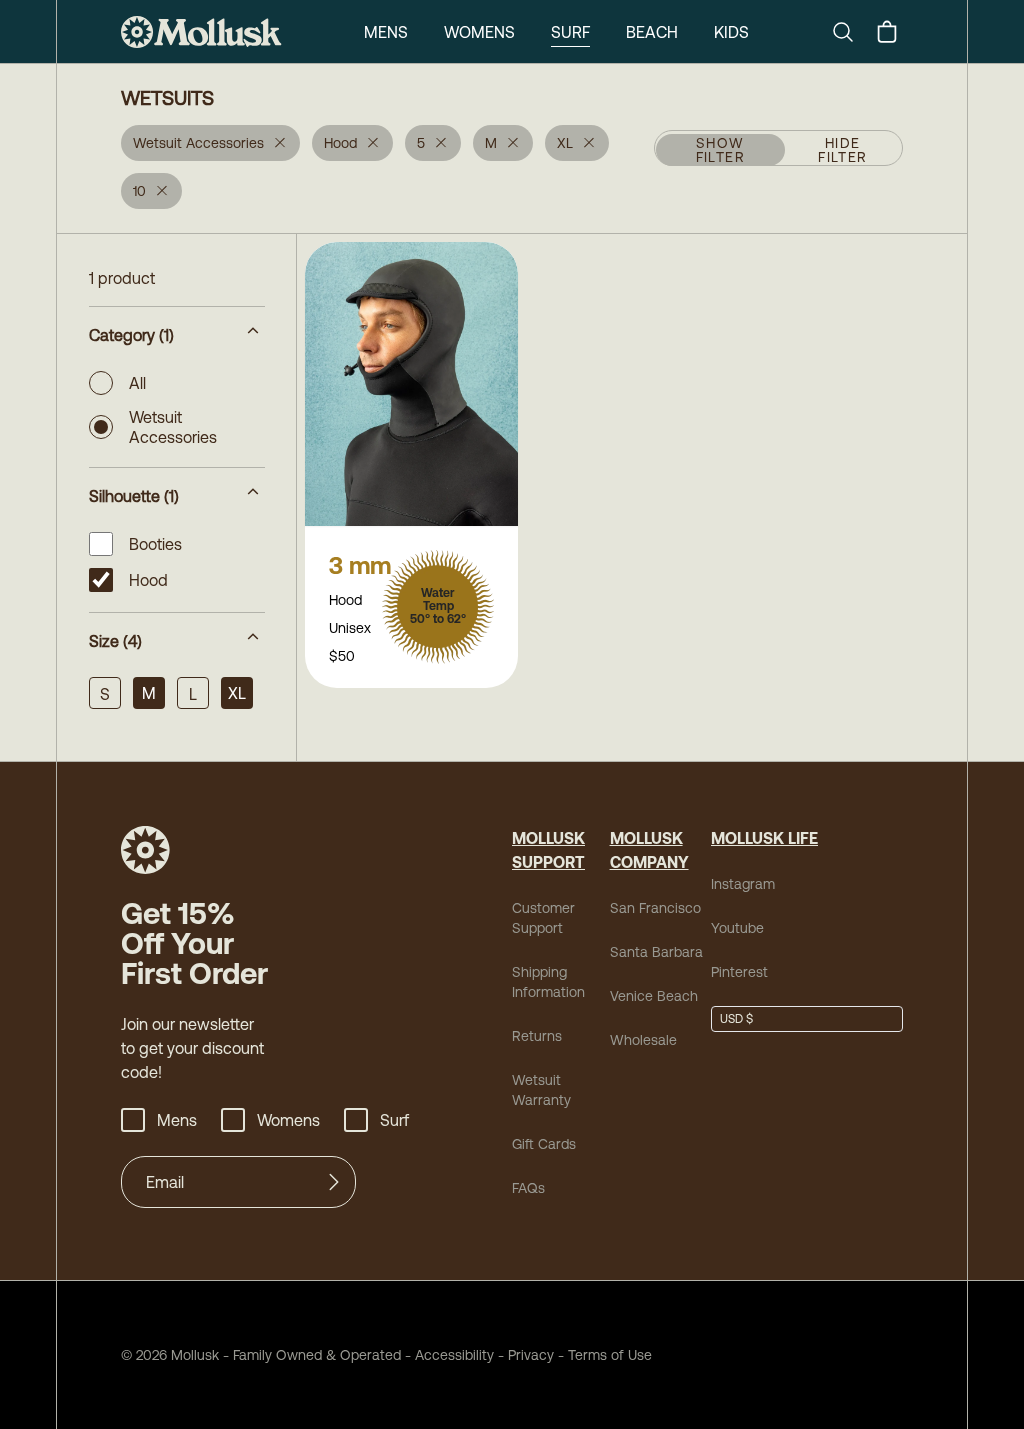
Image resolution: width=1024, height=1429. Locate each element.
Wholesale (643, 1040)
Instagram (743, 884)
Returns (537, 1036)
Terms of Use (610, 1355)
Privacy (531, 1355)
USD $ (736, 1019)
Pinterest (739, 972)
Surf (570, 32)
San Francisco (655, 908)
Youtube (737, 928)
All (137, 383)
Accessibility (447, 1355)
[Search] (851, 32)
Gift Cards (544, 1144)
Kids (731, 32)
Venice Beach (654, 996)
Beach (652, 32)
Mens (386, 32)
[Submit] (334, 1182)
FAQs (528, 1188)
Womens (479, 32)
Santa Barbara (656, 952)
